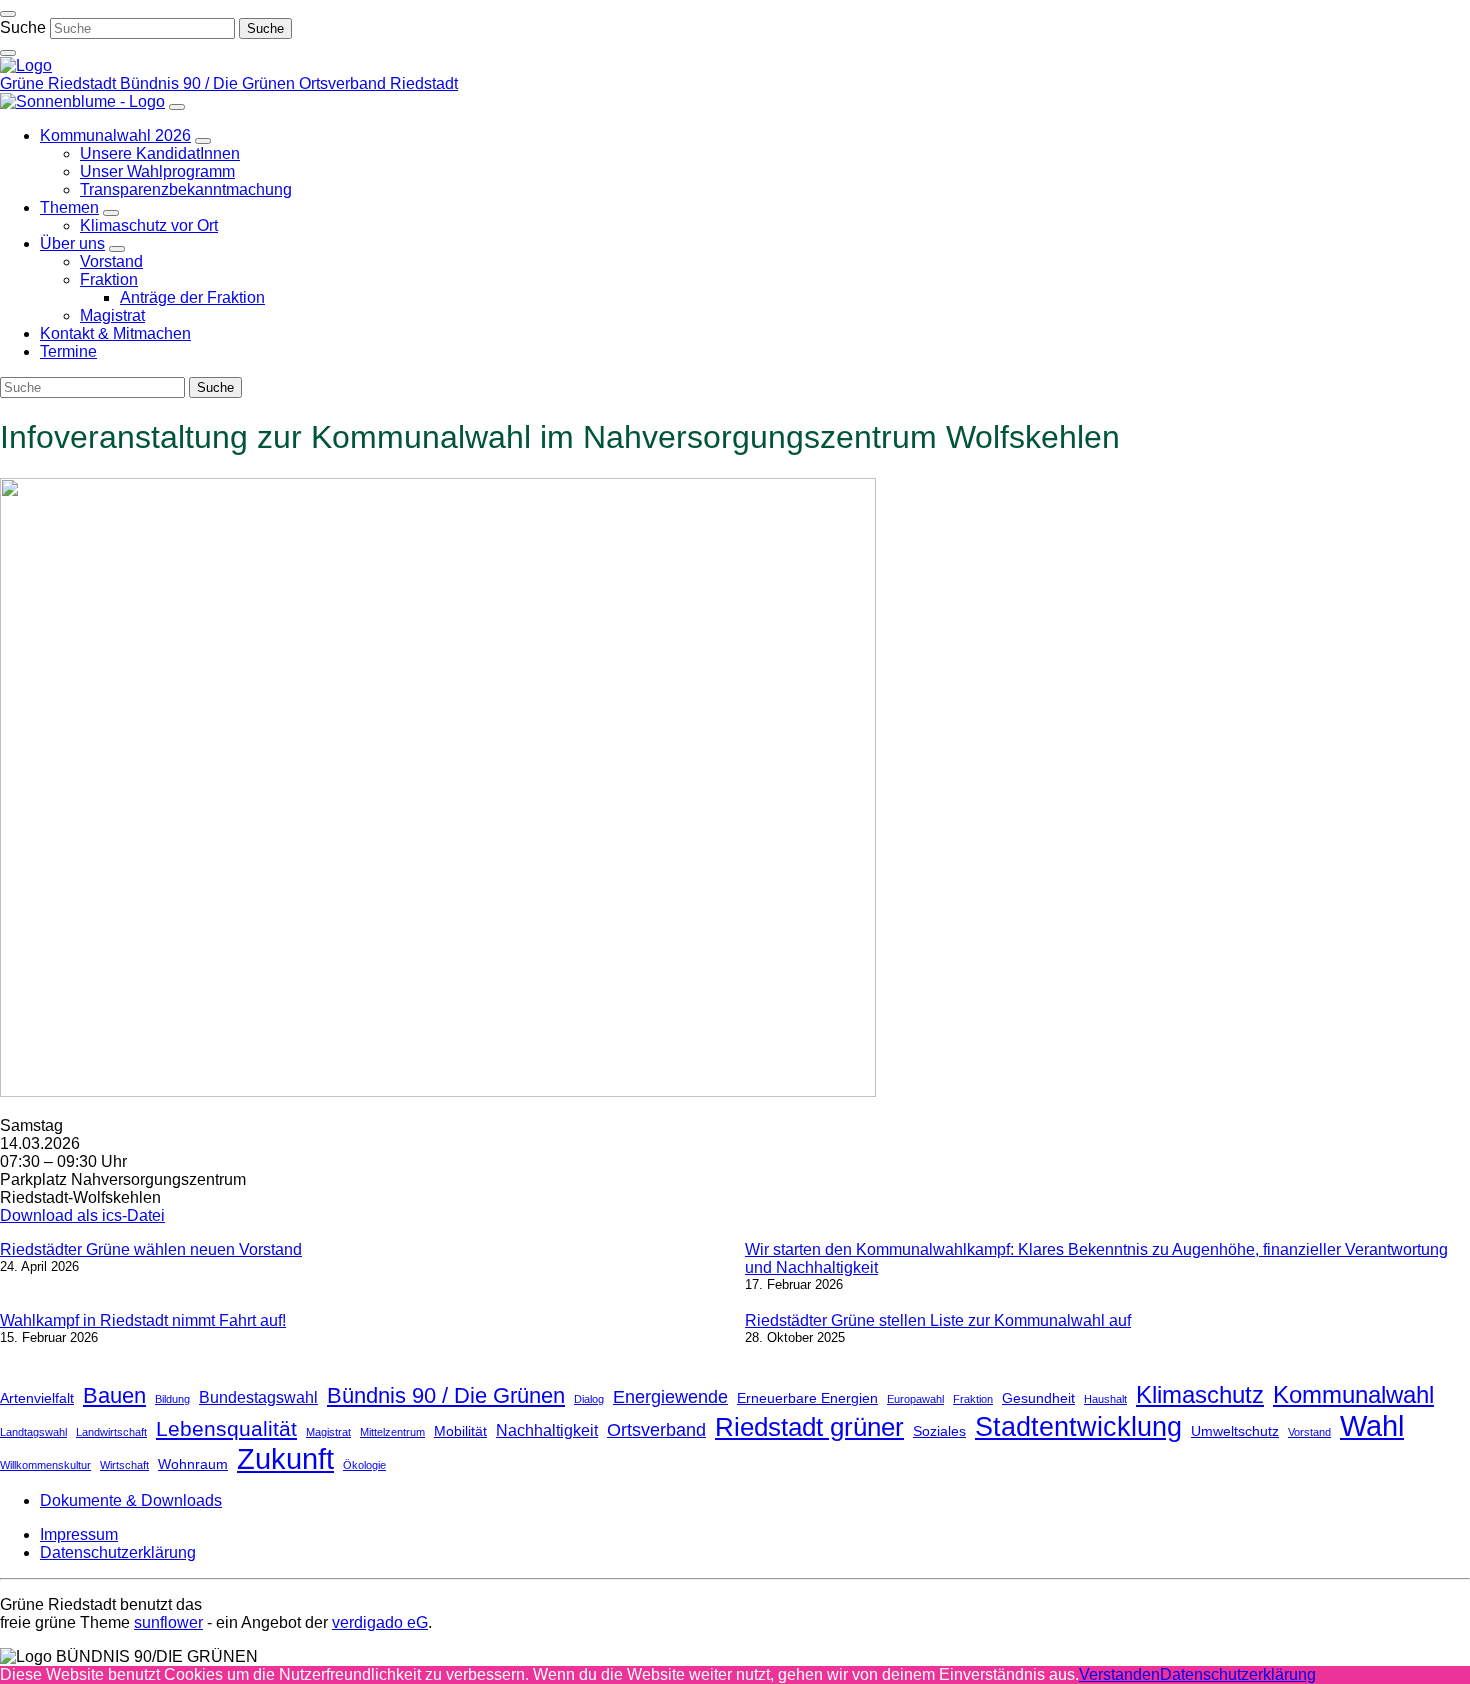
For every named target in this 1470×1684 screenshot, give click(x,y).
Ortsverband (656, 1430)
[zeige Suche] (8, 53)
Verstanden (1119, 1674)
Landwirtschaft (111, 1432)
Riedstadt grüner (809, 1427)
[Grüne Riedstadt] (26, 65)
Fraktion (973, 1399)
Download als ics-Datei (82, 1215)
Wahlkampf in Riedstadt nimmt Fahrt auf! (143, 1320)
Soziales (939, 1431)
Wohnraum (193, 1464)
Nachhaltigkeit (547, 1430)
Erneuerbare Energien (807, 1398)
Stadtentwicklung (1078, 1426)
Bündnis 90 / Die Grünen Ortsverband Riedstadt (289, 83)
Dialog (589, 1399)
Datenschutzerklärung (1238, 1674)
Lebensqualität (226, 1428)
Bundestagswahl (258, 1397)
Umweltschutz (1235, 1431)
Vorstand (1309, 1432)
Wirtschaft (124, 1465)
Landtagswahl (33, 1432)
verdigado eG (380, 1622)
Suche (23, 27)
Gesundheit (1038, 1398)
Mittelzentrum (392, 1432)
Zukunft (285, 1459)
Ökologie (364, 1465)
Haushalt (1105, 1399)
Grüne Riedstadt (60, 83)
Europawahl (915, 1399)
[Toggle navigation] (8, 14)
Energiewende (670, 1397)
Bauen (114, 1395)
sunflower (168, 1622)
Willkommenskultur (45, 1465)
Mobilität (460, 1431)
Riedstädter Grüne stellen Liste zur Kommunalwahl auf (938, 1320)
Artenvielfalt (37, 1398)
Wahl (1372, 1425)
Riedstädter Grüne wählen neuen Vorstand (151, 1249)
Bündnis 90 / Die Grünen (446, 1395)
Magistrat (328, 1432)
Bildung (172, 1399)
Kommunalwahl (1353, 1394)
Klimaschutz (1200, 1394)
